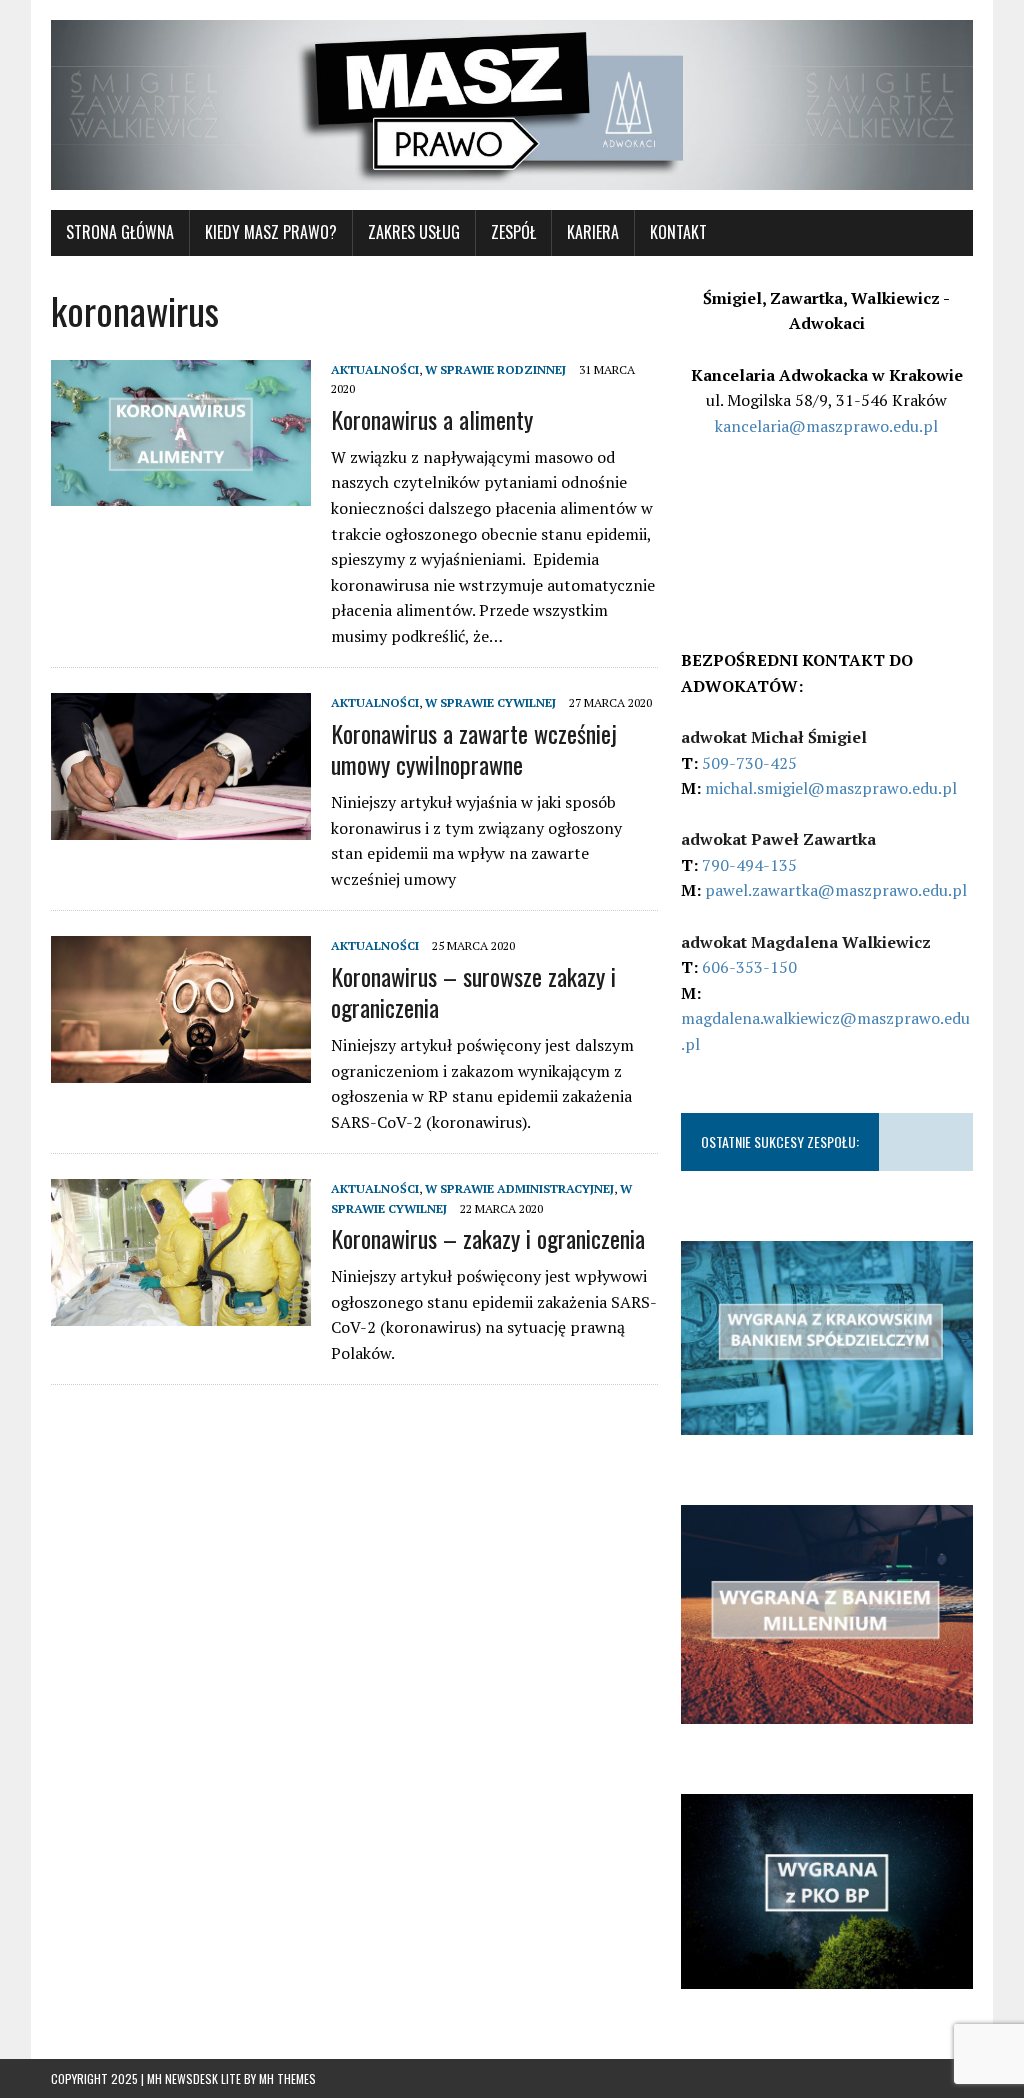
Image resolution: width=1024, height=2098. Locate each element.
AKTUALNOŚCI (375, 369)
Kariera (593, 232)
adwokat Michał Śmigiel (774, 737)
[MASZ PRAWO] (512, 105)
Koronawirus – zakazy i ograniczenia (488, 1238)
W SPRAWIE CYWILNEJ (490, 702)
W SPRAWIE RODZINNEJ (495, 369)
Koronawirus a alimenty (432, 419)
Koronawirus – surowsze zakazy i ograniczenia (473, 991)
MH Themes (287, 2078)
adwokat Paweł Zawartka (778, 839)
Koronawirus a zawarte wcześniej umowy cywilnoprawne (474, 748)
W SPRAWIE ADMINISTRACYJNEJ (519, 1188)
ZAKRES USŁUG (414, 232)
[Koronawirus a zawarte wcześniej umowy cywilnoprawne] (181, 826)
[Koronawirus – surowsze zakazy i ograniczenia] (181, 1069)
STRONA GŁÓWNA (120, 232)
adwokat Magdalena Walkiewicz (806, 942)
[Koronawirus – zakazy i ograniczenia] (181, 1312)
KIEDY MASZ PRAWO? (271, 232)
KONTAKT (678, 232)
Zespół (513, 232)
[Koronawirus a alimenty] (181, 493)
